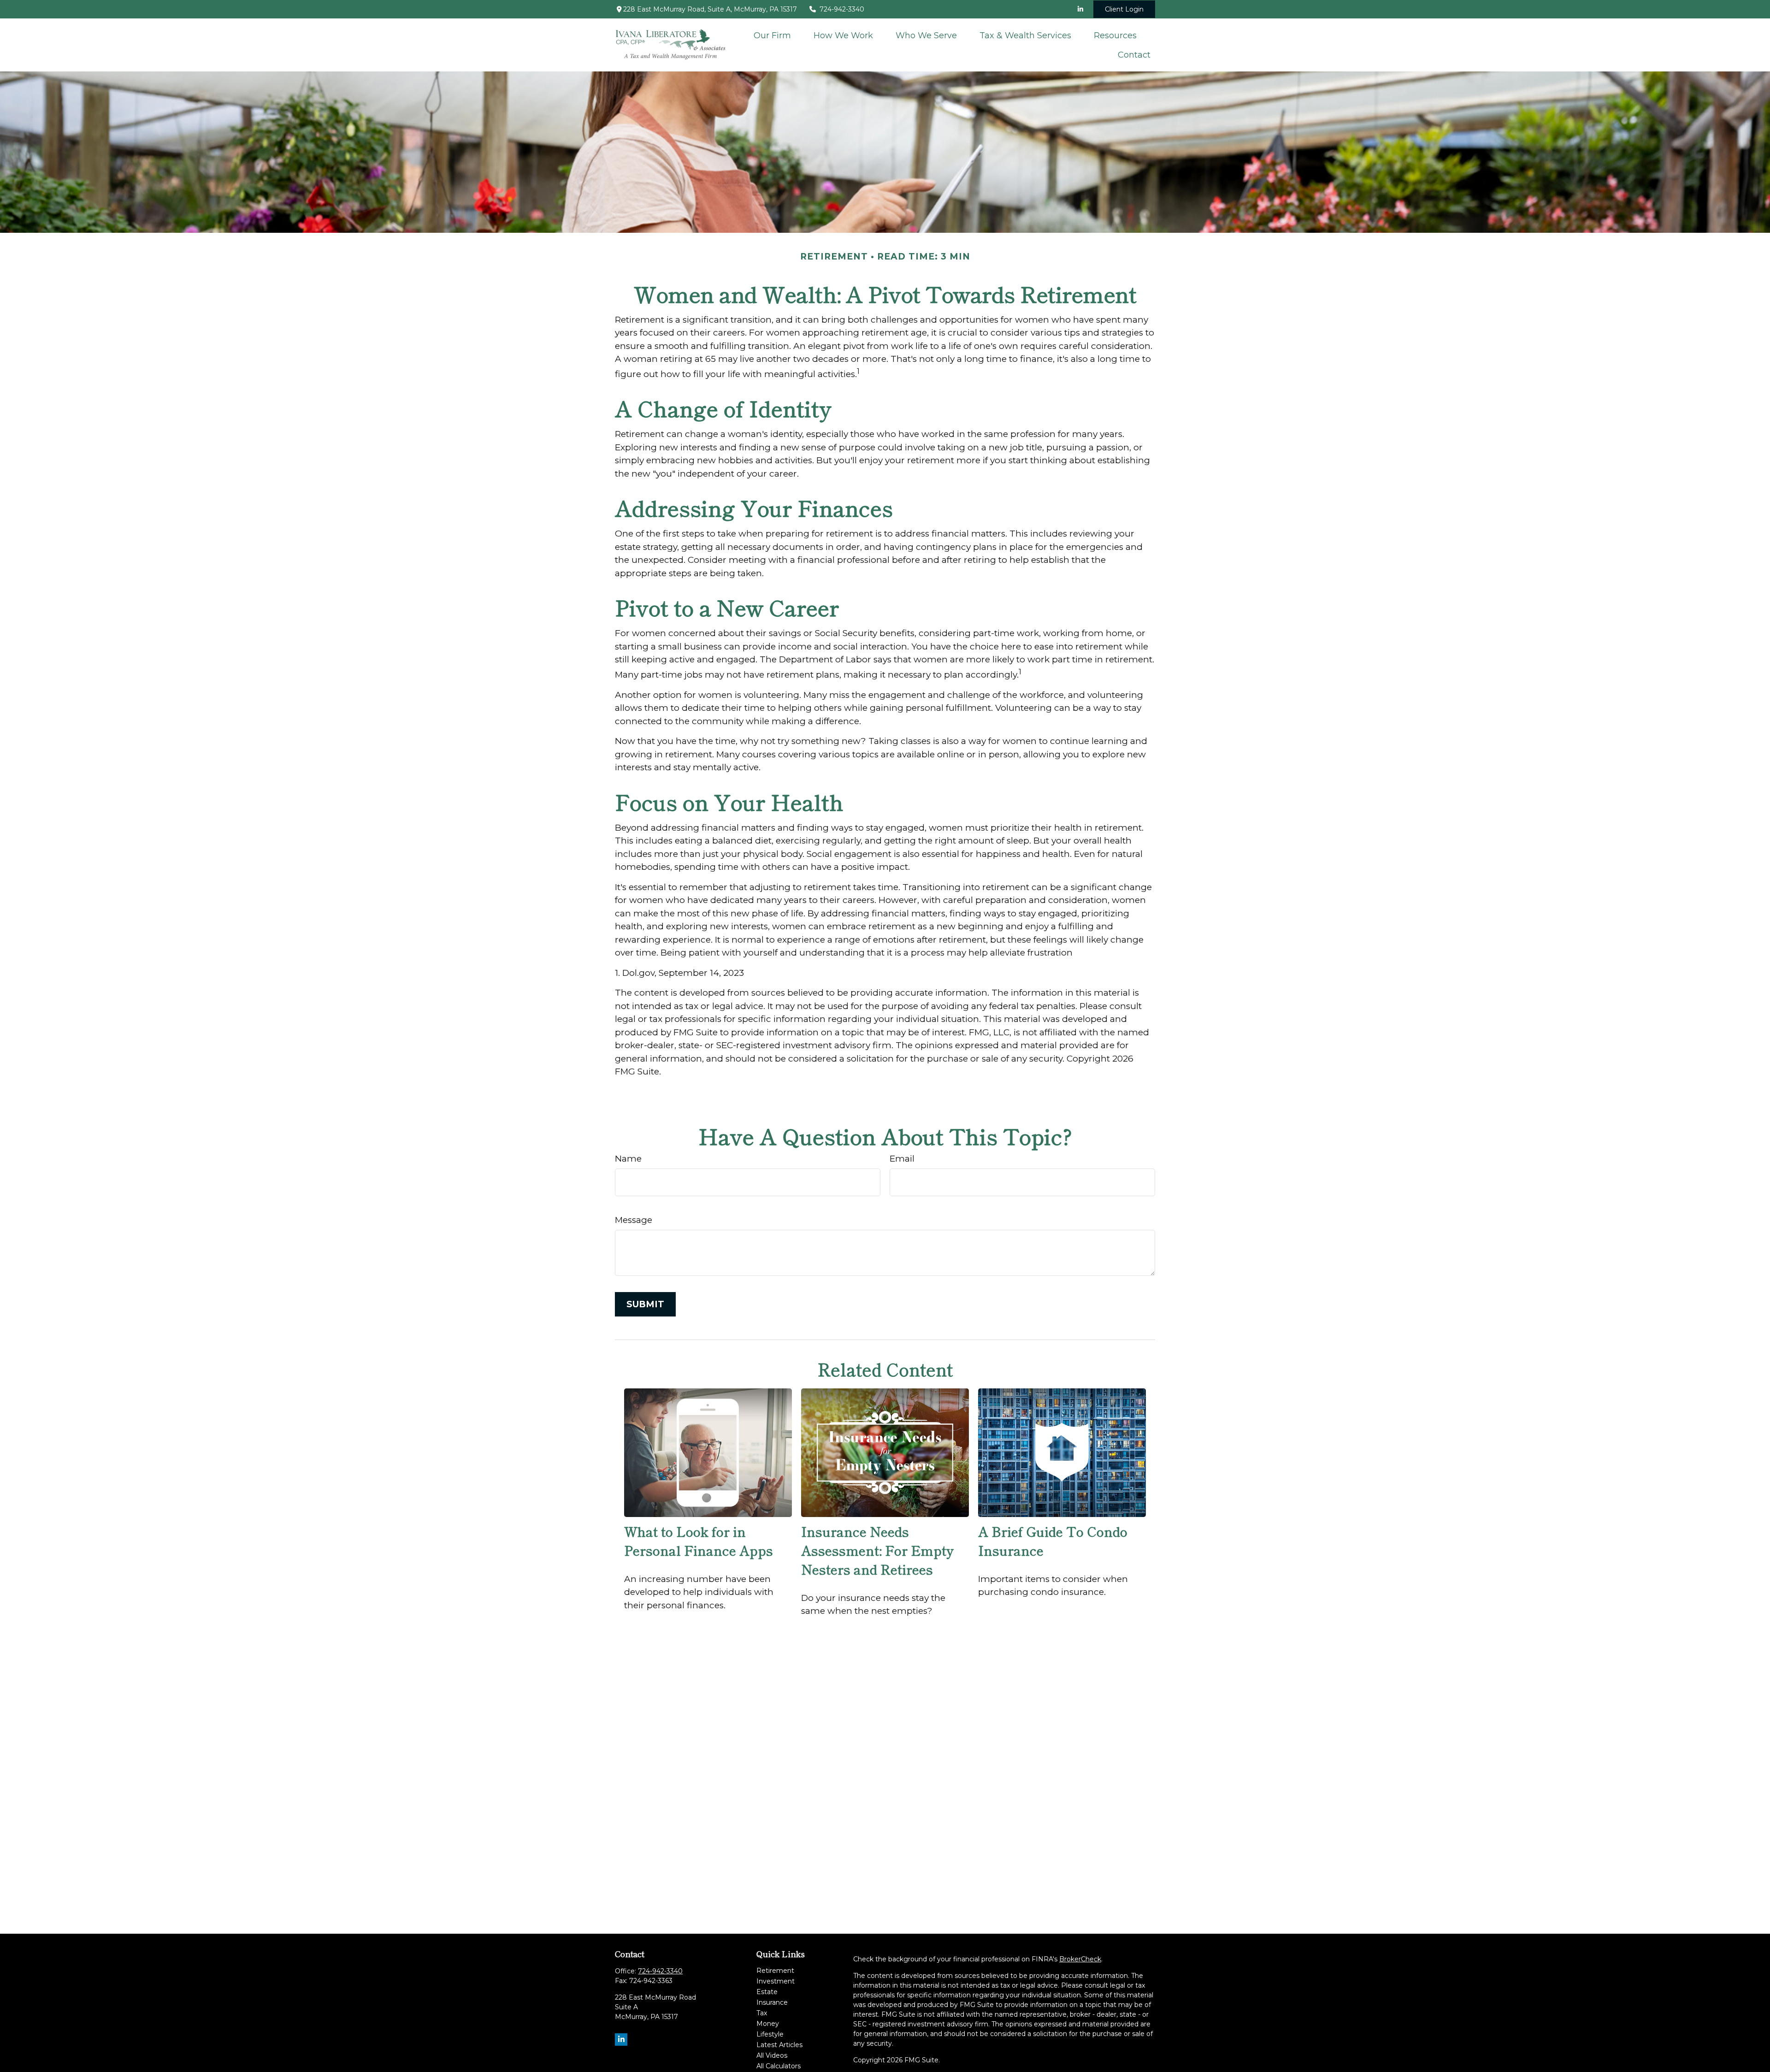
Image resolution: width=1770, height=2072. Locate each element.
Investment (776, 1981)
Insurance (772, 2002)
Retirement (775, 1971)
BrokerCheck (1080, 1959)
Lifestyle (770, 2034)
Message (634, 1220)
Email (902, 1159)
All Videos (772, 2055)
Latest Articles (779, 2045)
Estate (767, 1992)
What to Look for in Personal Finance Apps (699, 1541)
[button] (773, 35)
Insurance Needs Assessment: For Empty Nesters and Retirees (877, 1550)
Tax (762, 2013)
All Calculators (779, 2066)
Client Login (1124, 9)
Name (628, 1159)
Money (768, 2024)
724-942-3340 (842, 9)
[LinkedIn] (1080, 9)
